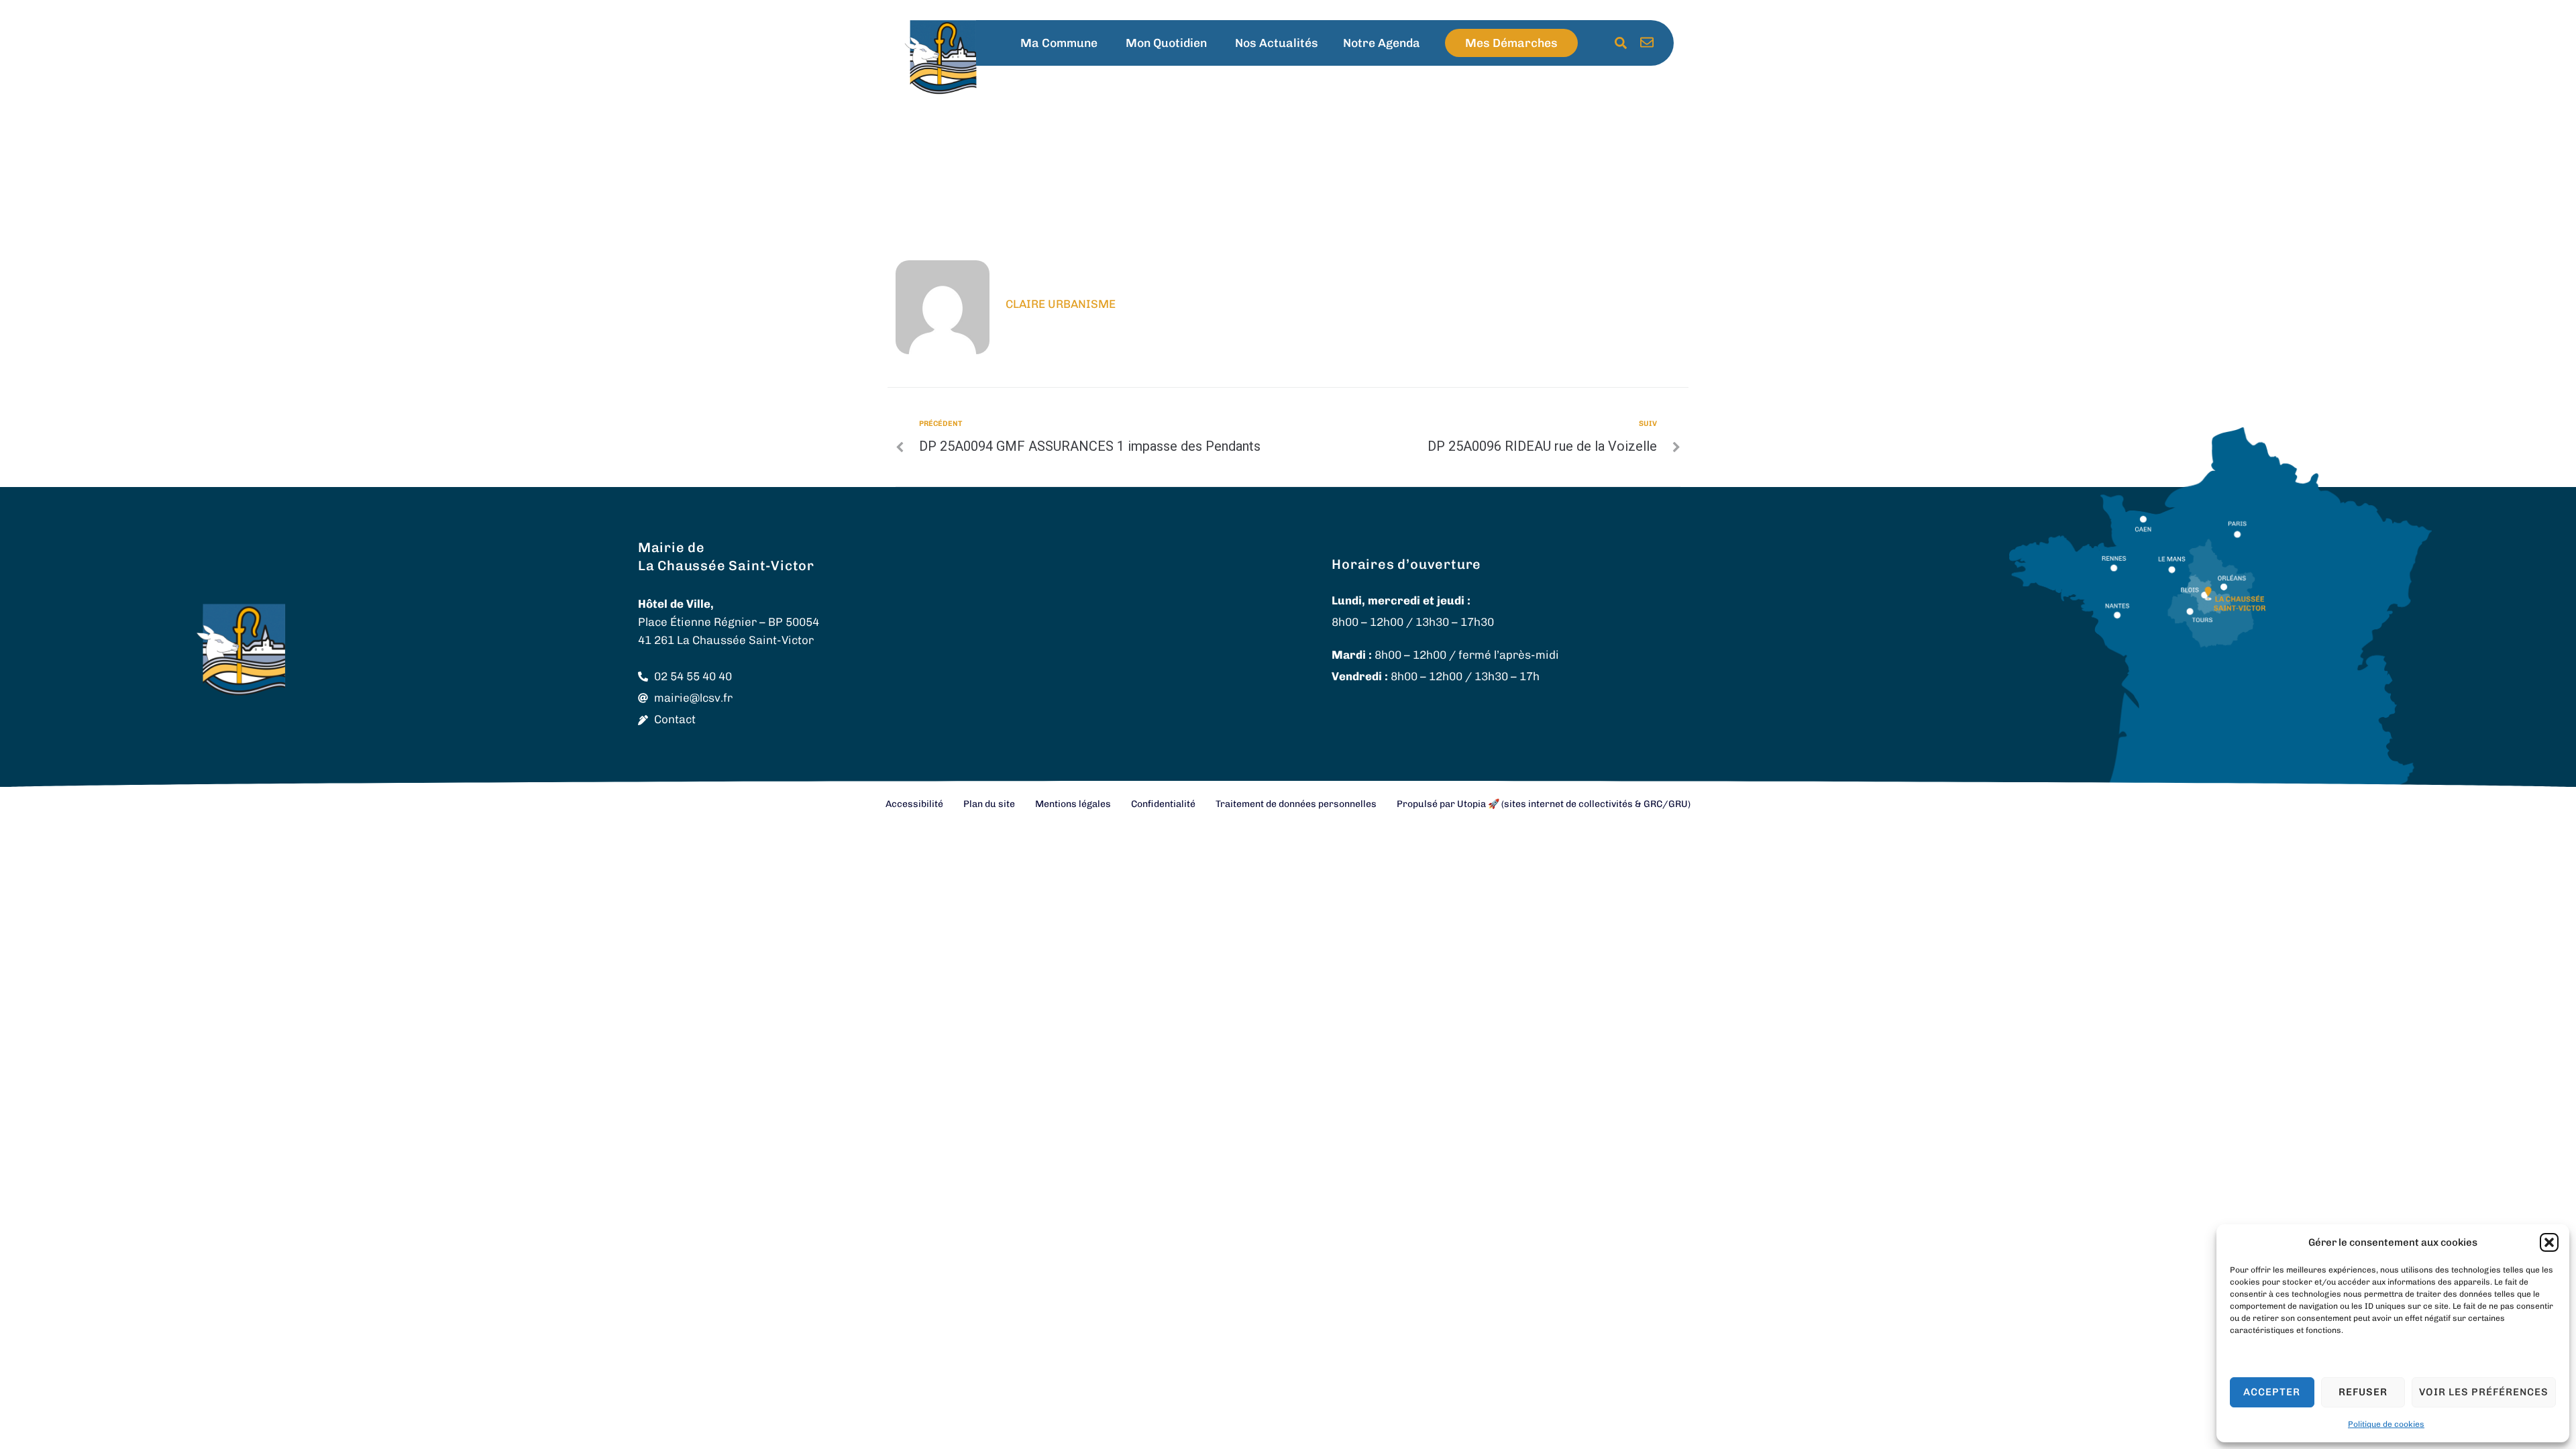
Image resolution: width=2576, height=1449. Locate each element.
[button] (2549, 1242)
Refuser (2363, 1392)
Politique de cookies (2386, 1424)
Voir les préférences (2484, 1392)
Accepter (2272, 1392)
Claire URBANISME (1061, 304)
